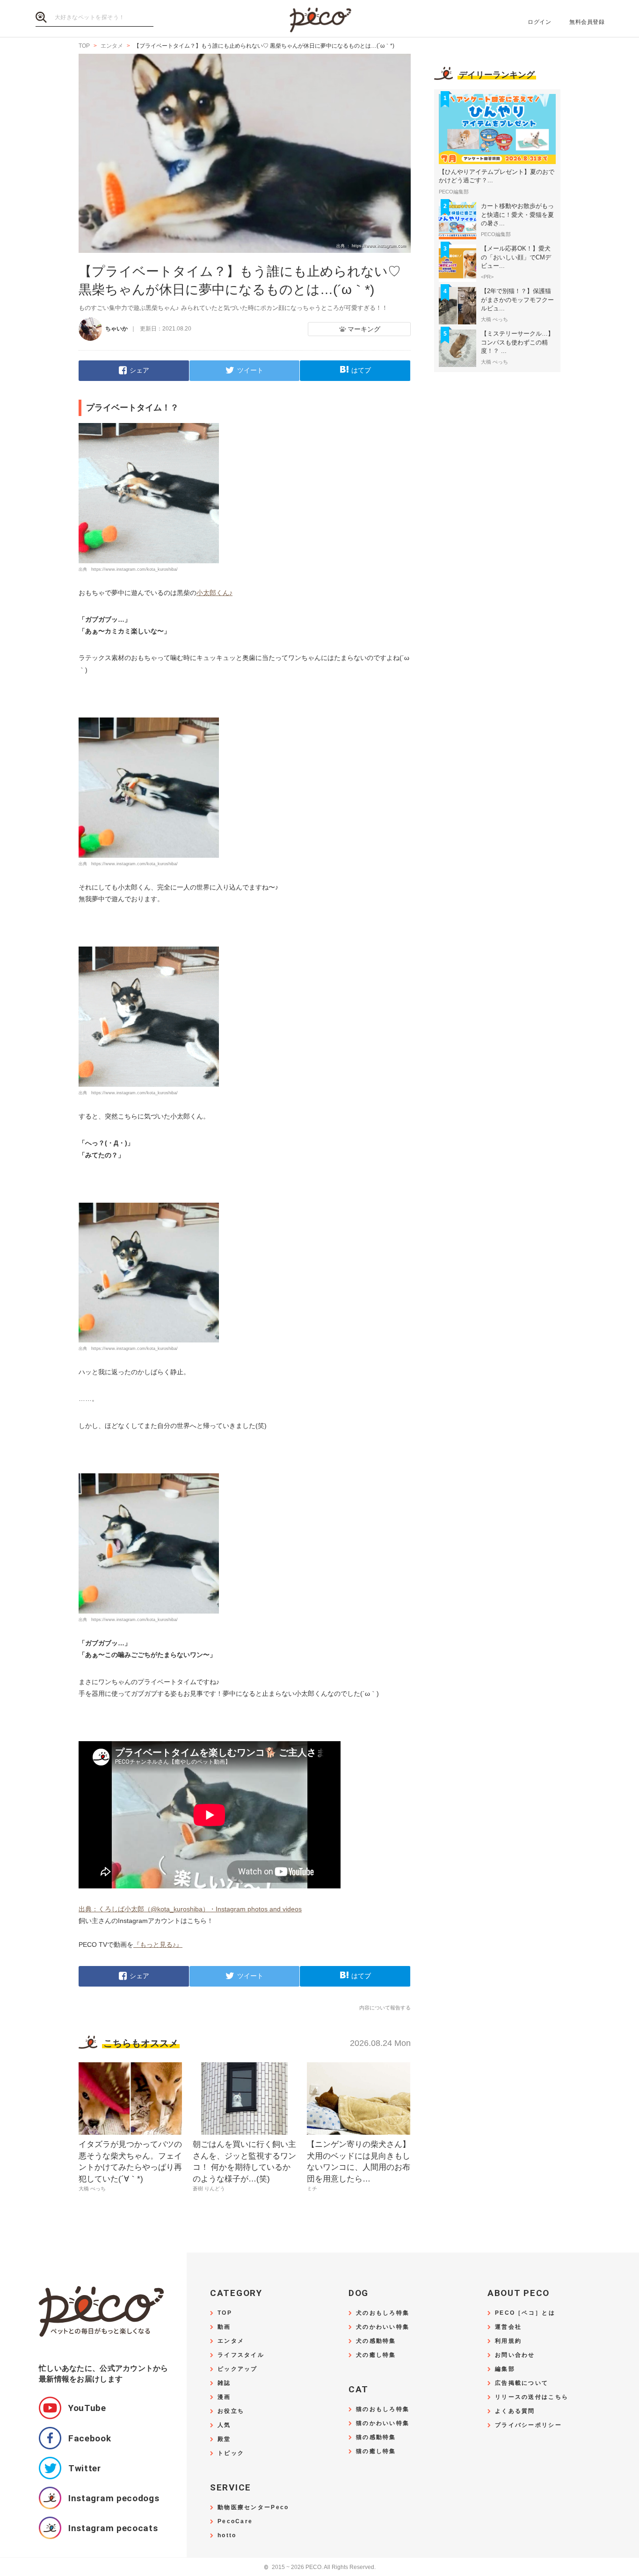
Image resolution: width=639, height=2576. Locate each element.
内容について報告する (385, 2008)
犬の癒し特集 (376, 2355)
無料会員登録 (587, 22)
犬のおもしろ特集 (383, 2313)
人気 (224, 2425)
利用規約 (508, 2341)
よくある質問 (515, 2411)
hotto (227, 2536)
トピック (231, 2453)
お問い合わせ (515, 2355)
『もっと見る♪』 (158, 1945)
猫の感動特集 (376, 2437)
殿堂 (224, 2439)
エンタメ (231, 2341)
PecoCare (235, 2522)
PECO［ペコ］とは (525, 2313)
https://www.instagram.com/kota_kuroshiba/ (134, 569)
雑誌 (224, 2383)
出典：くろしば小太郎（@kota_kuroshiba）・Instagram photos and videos (190, 1909)
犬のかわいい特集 (383, 2327)
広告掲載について (522, 2383)
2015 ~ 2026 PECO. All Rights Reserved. (320, 2567)
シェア (139, 370)
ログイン (539, 22)
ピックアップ (238, 2369)
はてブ (361, 370)
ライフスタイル (241, 2355)
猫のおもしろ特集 (383, 2409)
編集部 (505, 2369)
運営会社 (508, 2327)
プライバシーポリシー (528, 2425)
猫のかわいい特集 (383, 2423)
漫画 (224, 2397)
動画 (224, 2327)
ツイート (250, 370)
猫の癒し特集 (376, 2451)
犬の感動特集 (376, 2341)
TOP (225, 2313)
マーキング (364, 329)
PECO (319, 19)
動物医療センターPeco (253, 2508)
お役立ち (231, 2411)
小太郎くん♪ (214, 593)
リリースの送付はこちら (532, 2397)
